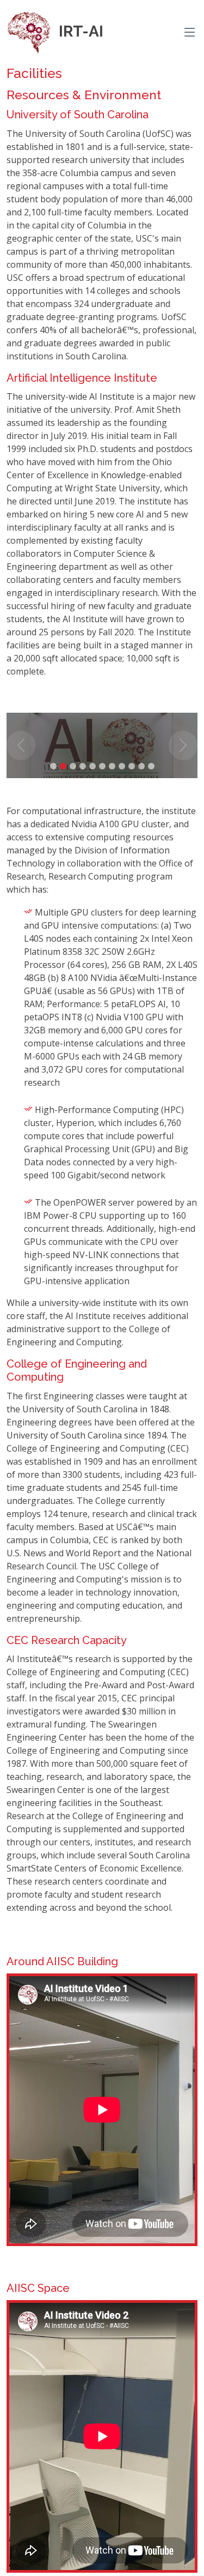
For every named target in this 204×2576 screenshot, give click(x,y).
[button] (21, 745)
